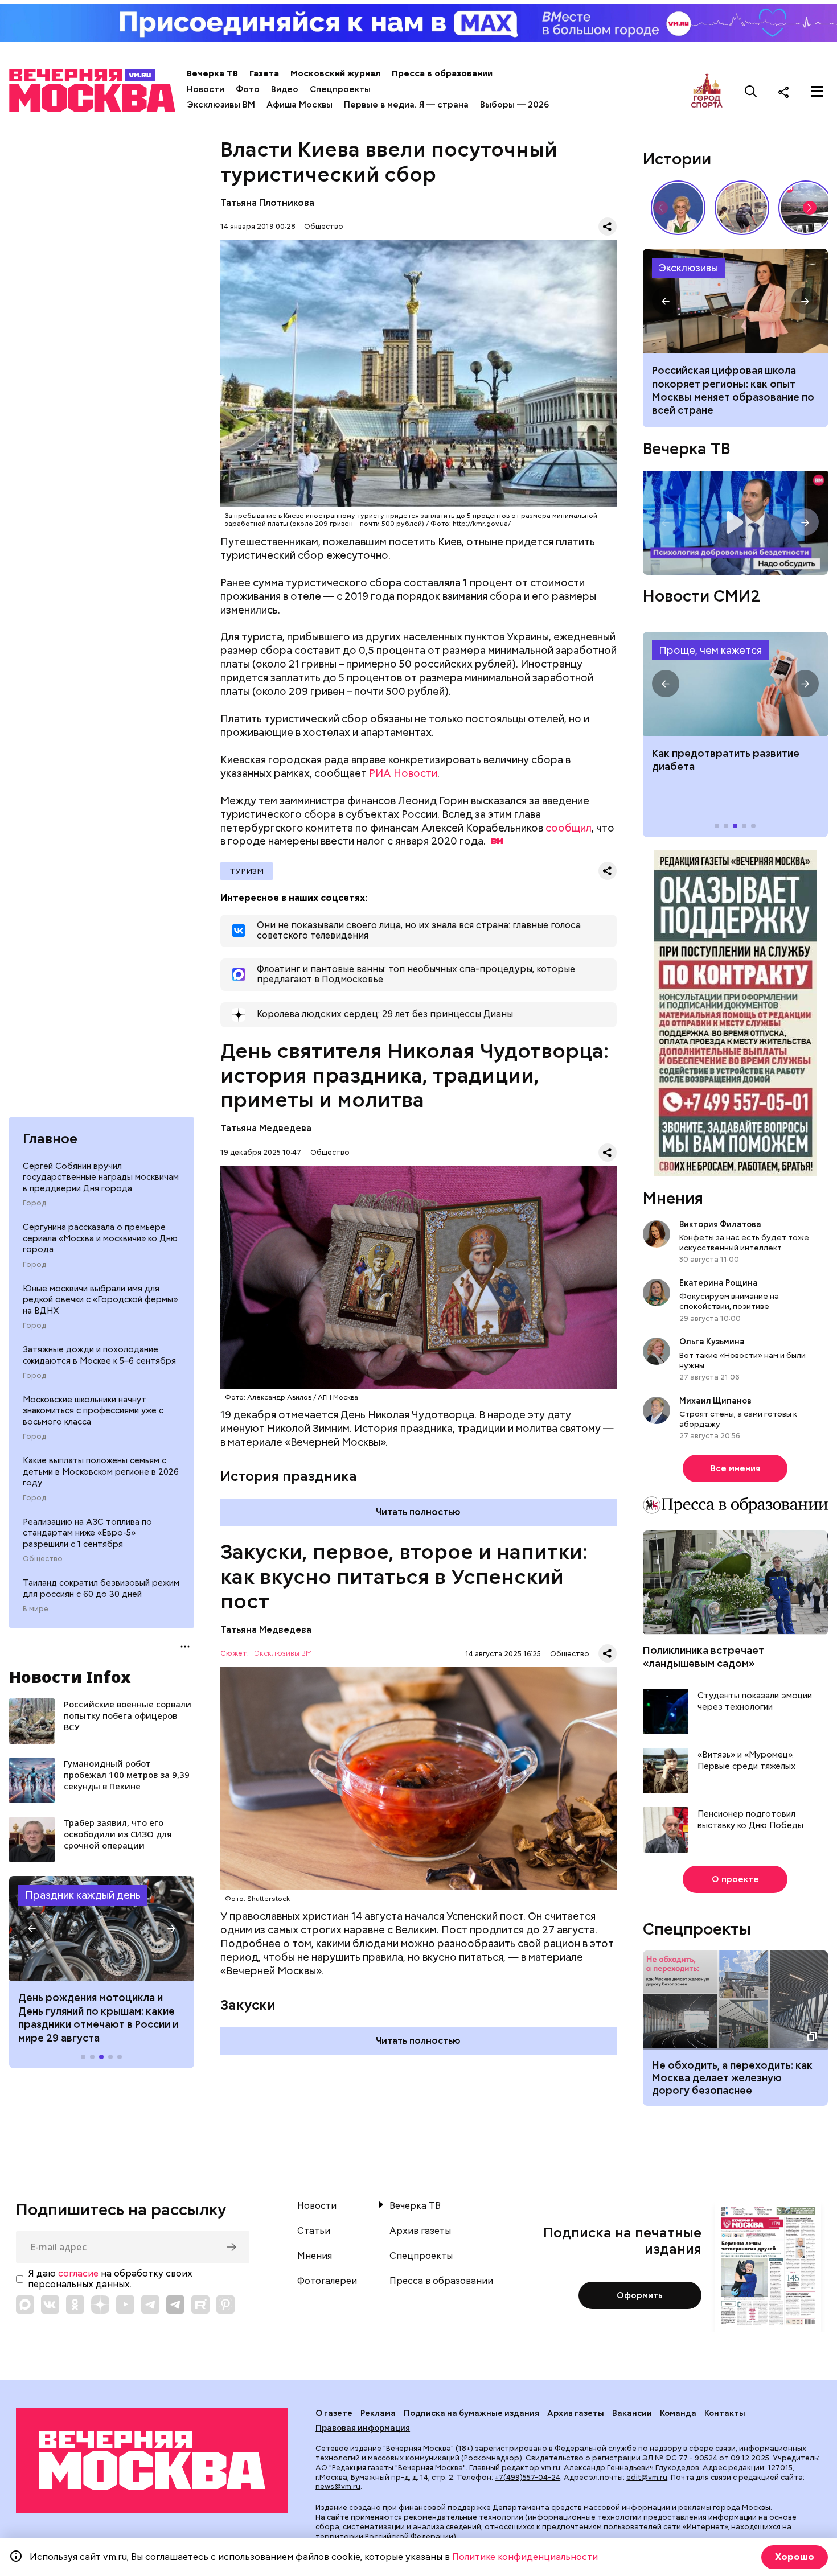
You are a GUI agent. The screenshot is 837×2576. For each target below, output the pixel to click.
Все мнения (735, 1469)
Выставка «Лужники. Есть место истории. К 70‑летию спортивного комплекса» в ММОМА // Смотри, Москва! (742, 208)
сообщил (569, 828)
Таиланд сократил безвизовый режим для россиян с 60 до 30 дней (101, 1589)
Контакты (725, 2413)
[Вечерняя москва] (152, 2460)
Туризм (247, 871)
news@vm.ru (338, 2486)
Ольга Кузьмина (714, 1342)
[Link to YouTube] (125, 2305)
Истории (677, 159)
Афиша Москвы (299, 105)
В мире (36, 1609)
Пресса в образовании (442, 73)
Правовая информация (363, 2428)
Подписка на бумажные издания (471, 2413)
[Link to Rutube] (200, 2305)
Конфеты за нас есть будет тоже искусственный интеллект (744, 1243)
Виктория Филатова (720, 1225)
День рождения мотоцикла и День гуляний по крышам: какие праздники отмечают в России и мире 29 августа (98, 2017)
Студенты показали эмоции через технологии (755, 1702)
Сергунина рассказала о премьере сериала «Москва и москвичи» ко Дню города (100, 1238)
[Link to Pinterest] (225, 2305)
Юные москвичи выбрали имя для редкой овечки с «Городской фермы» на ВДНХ (100, 1299)
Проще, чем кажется (710, 651)
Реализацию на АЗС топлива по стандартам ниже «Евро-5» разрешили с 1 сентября (87, 1532)
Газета (264, 73)
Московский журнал (335, 73)
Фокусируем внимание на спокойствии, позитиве (729, 1302)
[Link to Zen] (100, 2305)
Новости (206, 89)
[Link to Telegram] (150, 2305)
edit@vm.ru (647, 2477)
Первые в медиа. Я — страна (406, 105)
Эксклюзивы (688, 268)
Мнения (673, 1199)
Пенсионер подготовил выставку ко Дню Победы (750, 1820)
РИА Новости (403, 773)
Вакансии (632, 2413)
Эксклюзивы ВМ (221, 105)
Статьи (314, 2231)
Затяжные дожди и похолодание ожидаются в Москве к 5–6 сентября (99, 1355)
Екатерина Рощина (719, 1283)
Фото (248, 89)
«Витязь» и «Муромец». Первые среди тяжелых (746, 1761)
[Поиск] (751, 92)
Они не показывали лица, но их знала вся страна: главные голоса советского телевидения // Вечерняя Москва (678, 208)
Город (34, 1203)
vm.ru (551, 2468)
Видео (285, 89)
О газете (334, 2413)
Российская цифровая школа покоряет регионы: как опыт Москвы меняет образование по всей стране (735, 301)
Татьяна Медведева (266, 1128)
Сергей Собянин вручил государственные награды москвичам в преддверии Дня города (101, 1177)
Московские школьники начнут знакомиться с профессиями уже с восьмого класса (93, 1410)
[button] (32, 1928)
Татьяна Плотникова (267, 203)
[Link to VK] (50, 2305)
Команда (678, 2413)
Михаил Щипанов (715, 1401)
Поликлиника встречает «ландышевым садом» (703, 1657)
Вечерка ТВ (212, 73)
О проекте (735, 1880)
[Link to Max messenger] (25, 2305)
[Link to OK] (75, 2305)
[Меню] (817, 92)
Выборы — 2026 (514, 105)
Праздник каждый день (83, 1895)
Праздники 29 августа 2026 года (102, 1928)
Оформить (640, 2295)
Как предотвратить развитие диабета (735, 684)
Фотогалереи (327, 2281)
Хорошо (795, 2557)
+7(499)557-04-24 (528, 2477)
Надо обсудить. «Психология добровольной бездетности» (735, 523)
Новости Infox (70, 1677)
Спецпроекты (340, 89)
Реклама (378, 2413)
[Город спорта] (707, 91)
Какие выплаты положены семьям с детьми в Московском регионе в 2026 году (101, 1472)
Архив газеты (420, 2231)
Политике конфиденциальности (525, 2557)
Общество (43, 1559)
